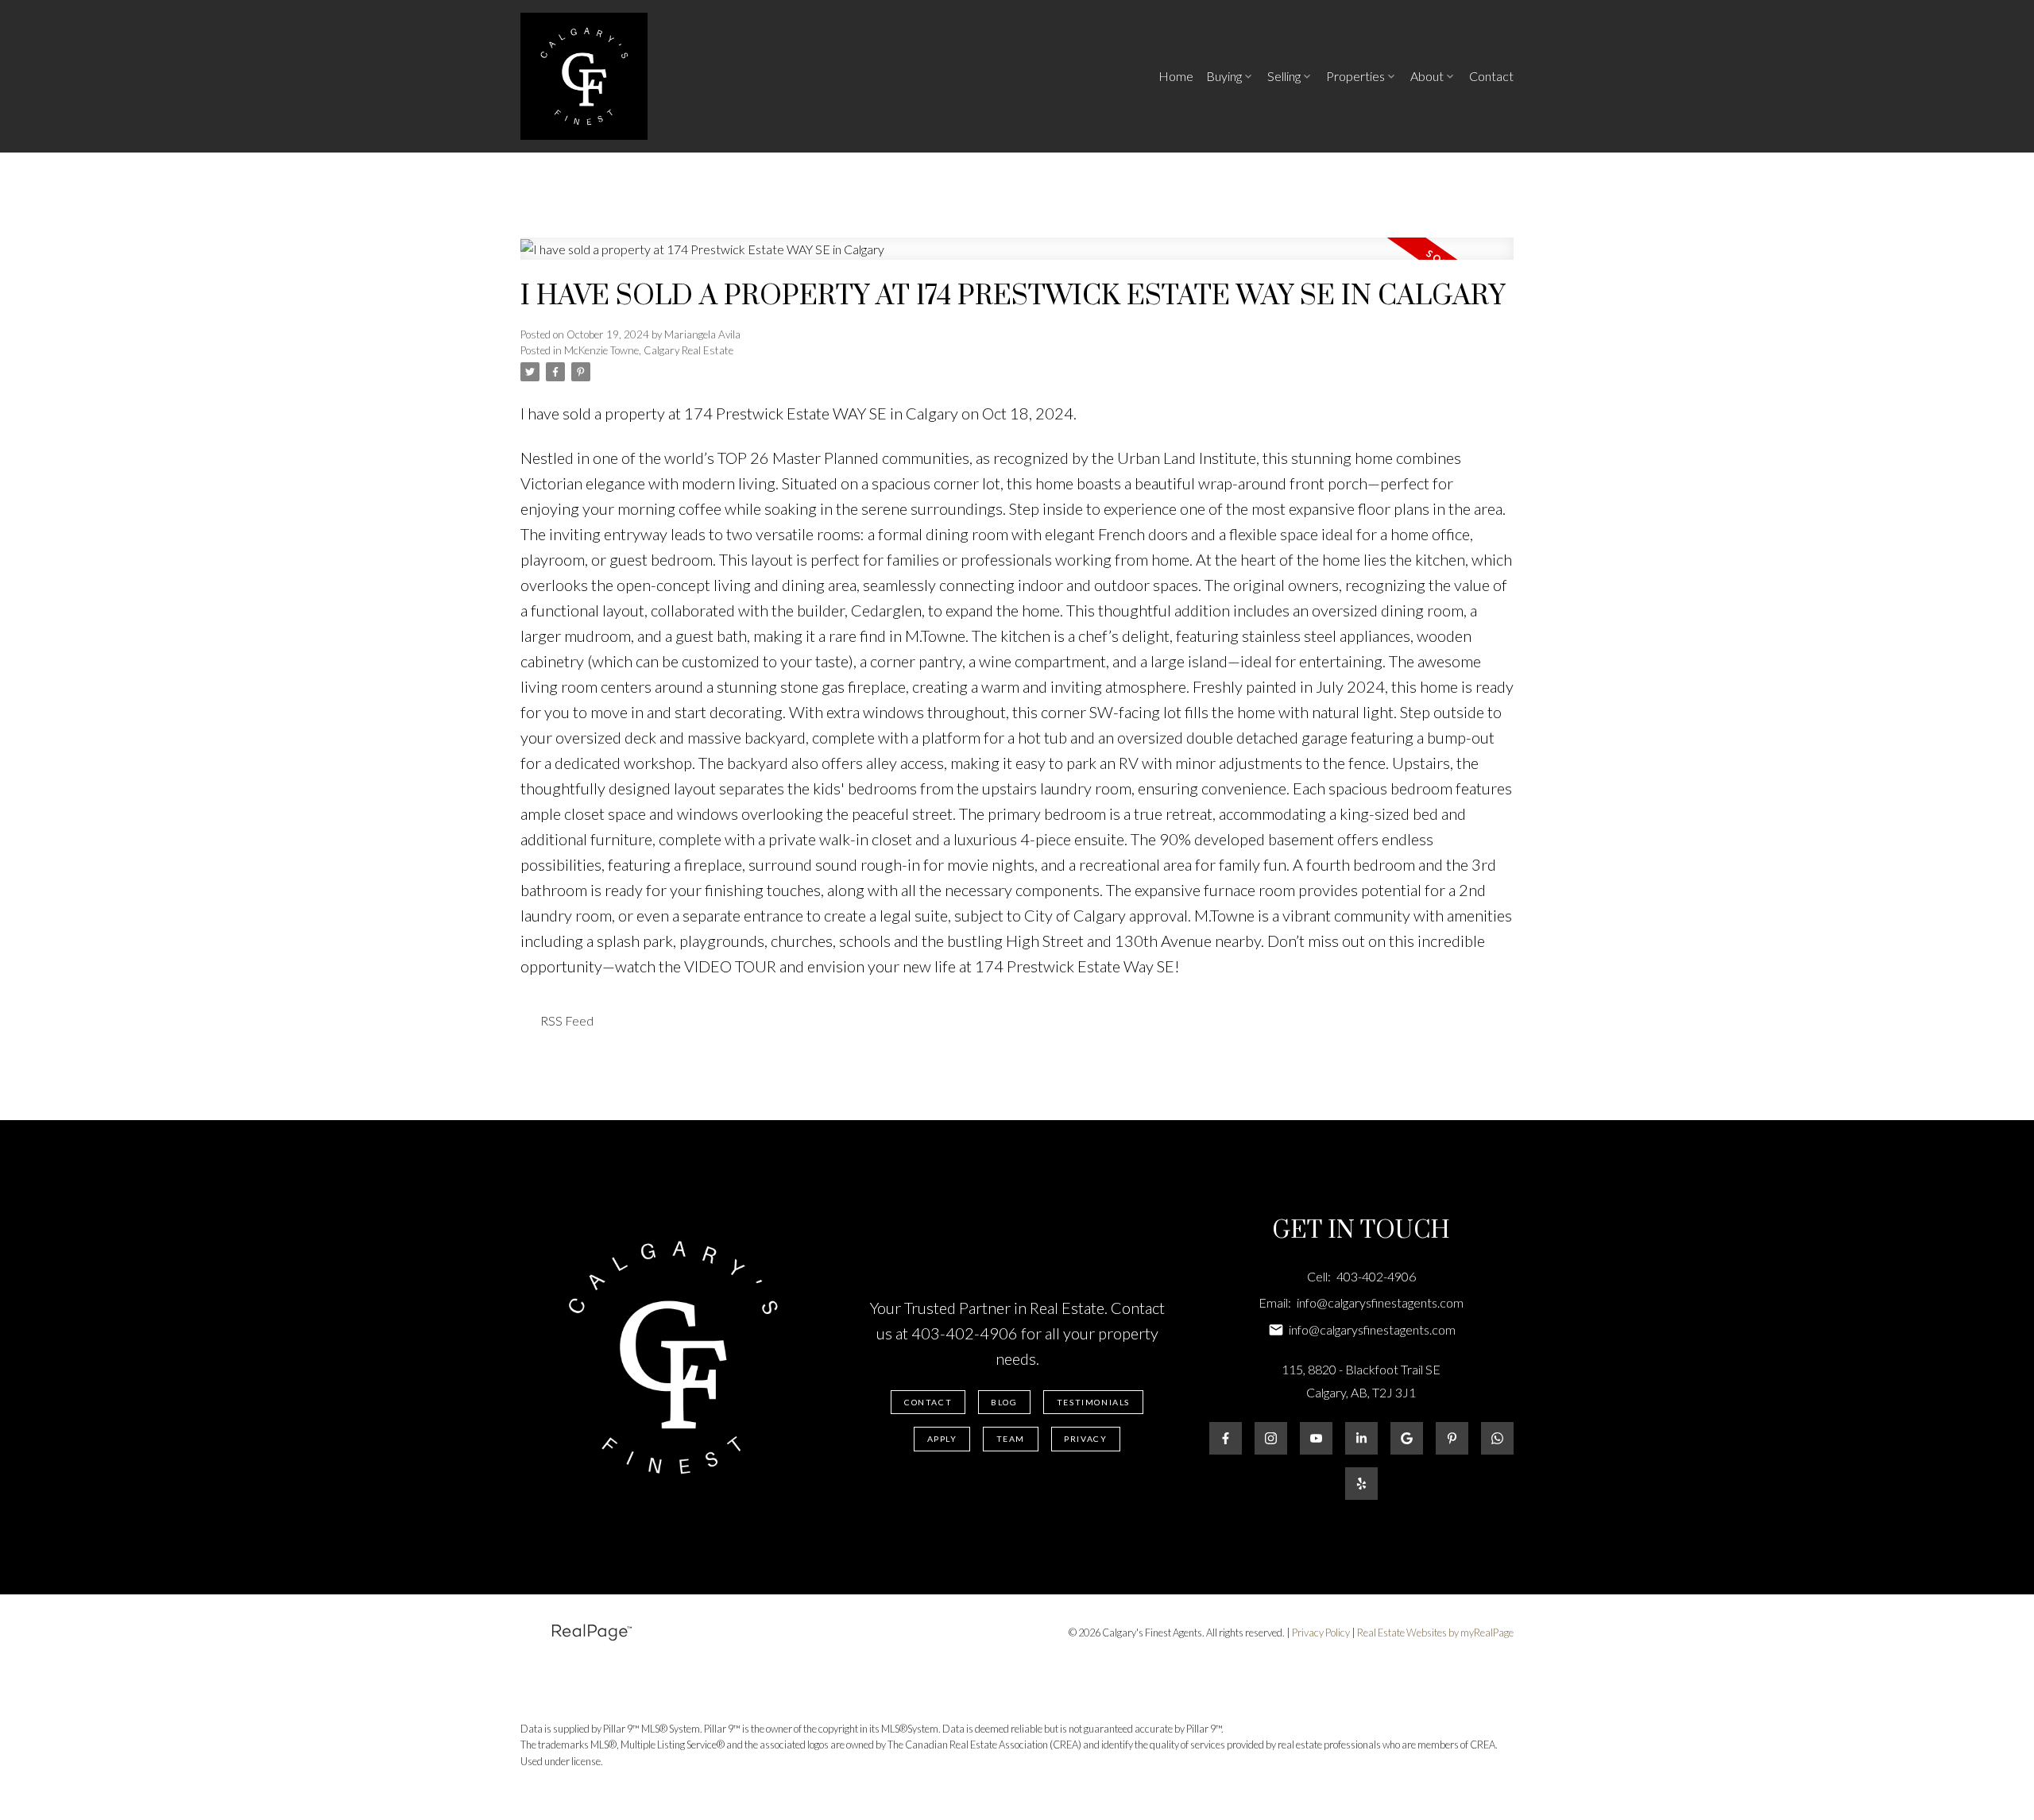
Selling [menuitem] (1284, 76)
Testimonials (1093, 1402)
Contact (928, 1402)
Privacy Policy (1321, 1633)
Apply (942, 1439)
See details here (1133, 413)
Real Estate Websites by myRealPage (1435, 1633)
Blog (1004, 1402)
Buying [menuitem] (1224, 76)
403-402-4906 (965, 1333)
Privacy (1085, 1439)
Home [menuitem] (1176, 76)
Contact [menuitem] (1491, 76)
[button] (928, 1403)
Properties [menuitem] (1355, 76)
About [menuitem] (1427, 76)
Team (1011, 1439)
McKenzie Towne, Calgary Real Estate (649, 350)
